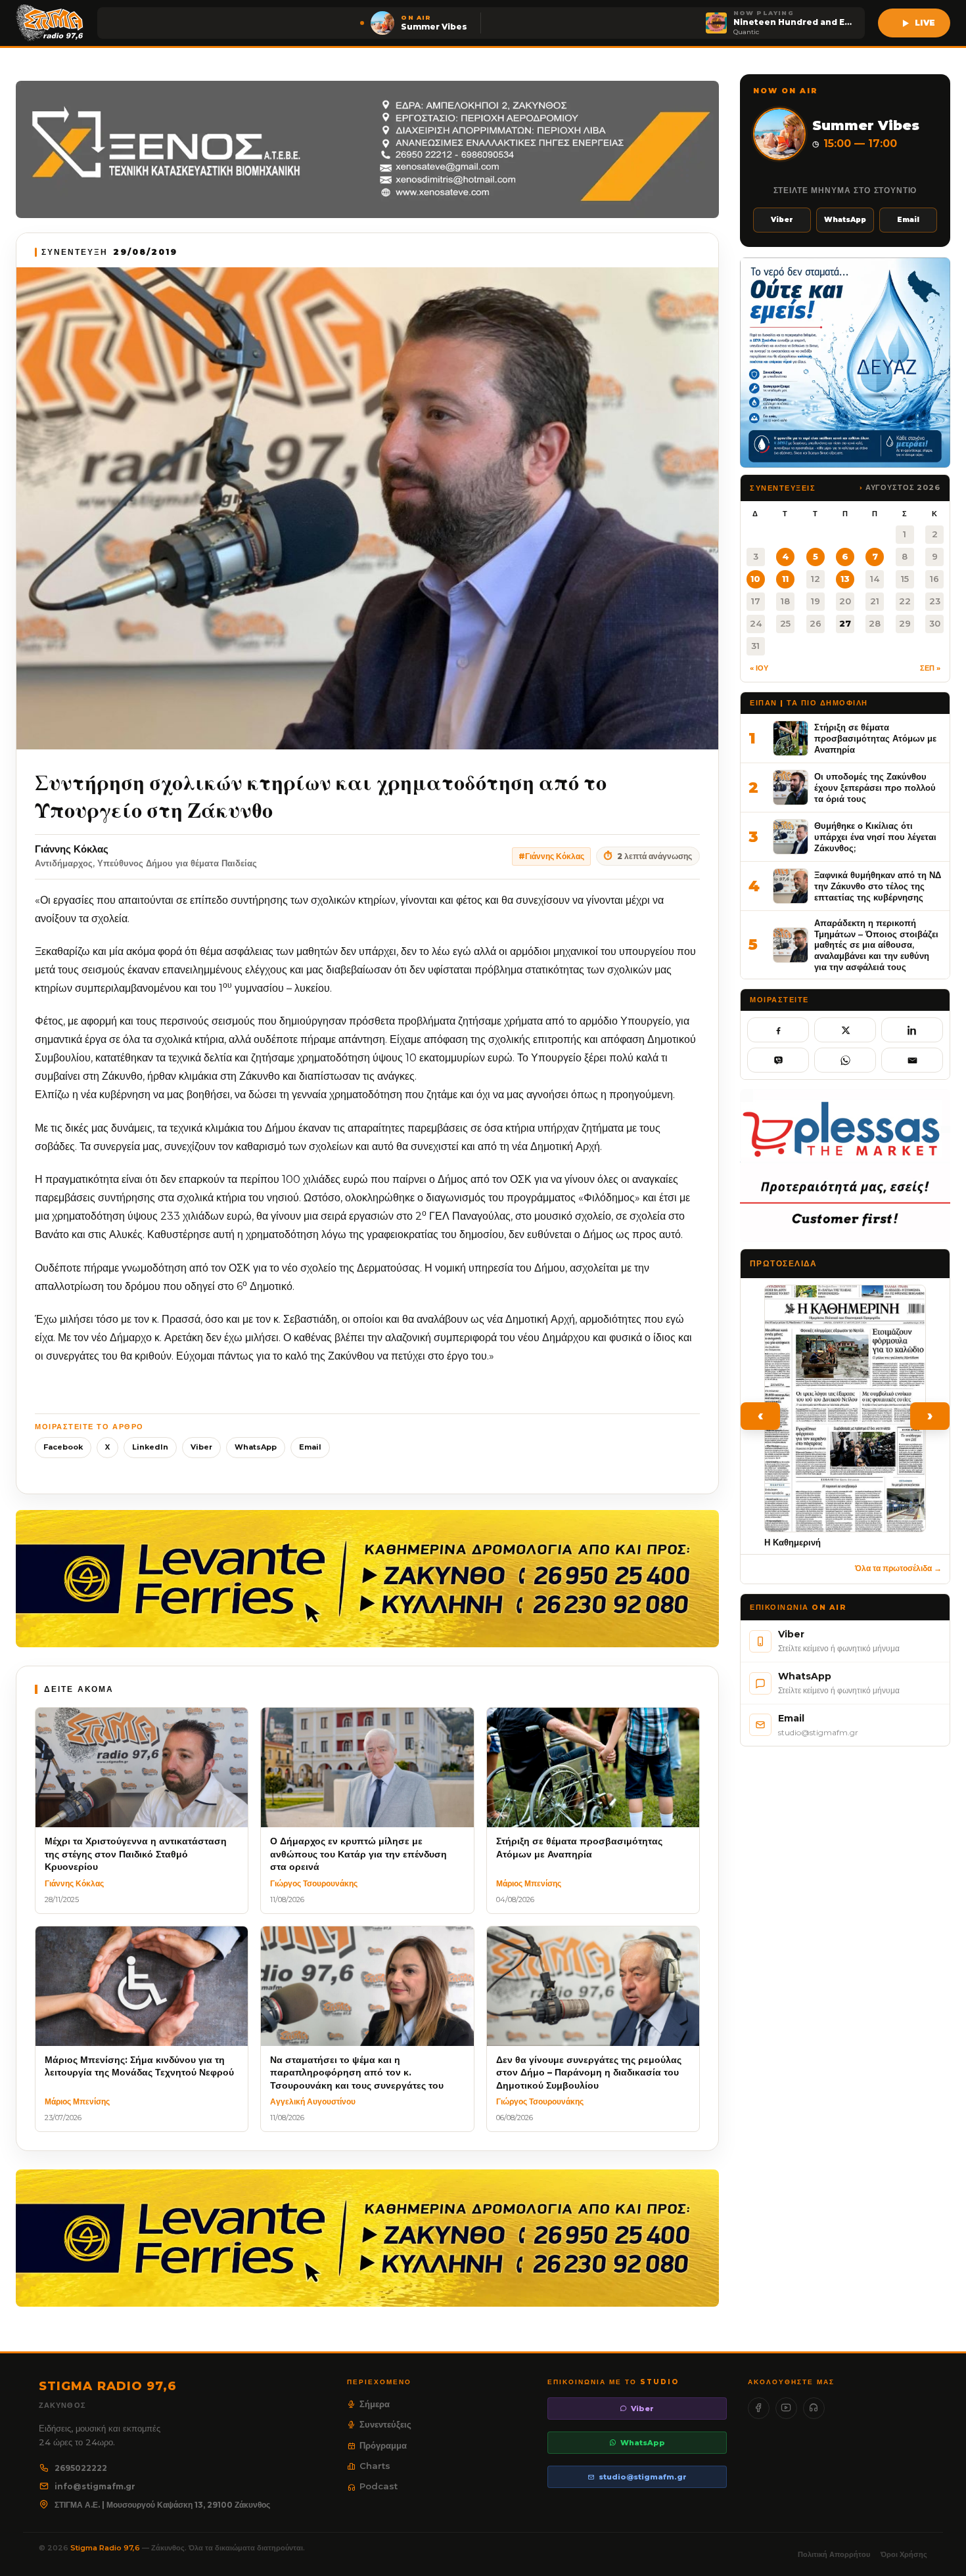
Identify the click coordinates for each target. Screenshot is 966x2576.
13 (845, 579)
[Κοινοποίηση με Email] (912, 1060)
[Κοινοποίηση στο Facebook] (778, 1030)
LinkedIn (150, 1447)
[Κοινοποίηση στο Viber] (778, 1060)
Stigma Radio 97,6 (106, 2548)
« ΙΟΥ (759, 668)
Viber (201, 1447)
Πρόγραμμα (383, 2445)
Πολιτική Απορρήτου (834, 2554)
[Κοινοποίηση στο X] (845, 1030)
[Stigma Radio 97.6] (50, 23)
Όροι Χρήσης (904, 2554)
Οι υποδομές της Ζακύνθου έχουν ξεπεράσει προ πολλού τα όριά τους (875, 787)
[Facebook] (759, 2408)
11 (785, 579)
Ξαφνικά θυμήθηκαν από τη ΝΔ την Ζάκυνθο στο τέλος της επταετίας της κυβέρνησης (878, 886)
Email (310, 1447)
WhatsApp (256, 1447)
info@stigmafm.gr (95, 2486)
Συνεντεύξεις (385, 2424)
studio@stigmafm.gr (643, 2477)
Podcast (379, 2486)
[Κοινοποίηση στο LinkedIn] (912, 1030)
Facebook (63, 1447)
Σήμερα (375, 2404)
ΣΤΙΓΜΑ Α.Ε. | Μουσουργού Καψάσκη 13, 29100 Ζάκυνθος (162, 2505)
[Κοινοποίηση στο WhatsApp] (845, 1060)
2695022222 (81, 2468)
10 (755, 579)
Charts (375, 2466)
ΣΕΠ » (930, 668)
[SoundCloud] (814, 2408)
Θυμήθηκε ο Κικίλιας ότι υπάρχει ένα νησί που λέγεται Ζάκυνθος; (875, 836)
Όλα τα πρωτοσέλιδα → (898, 1568)
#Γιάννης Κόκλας (551, 856)
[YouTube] (786, 2408)
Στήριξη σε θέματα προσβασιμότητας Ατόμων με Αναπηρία (875, 738)
